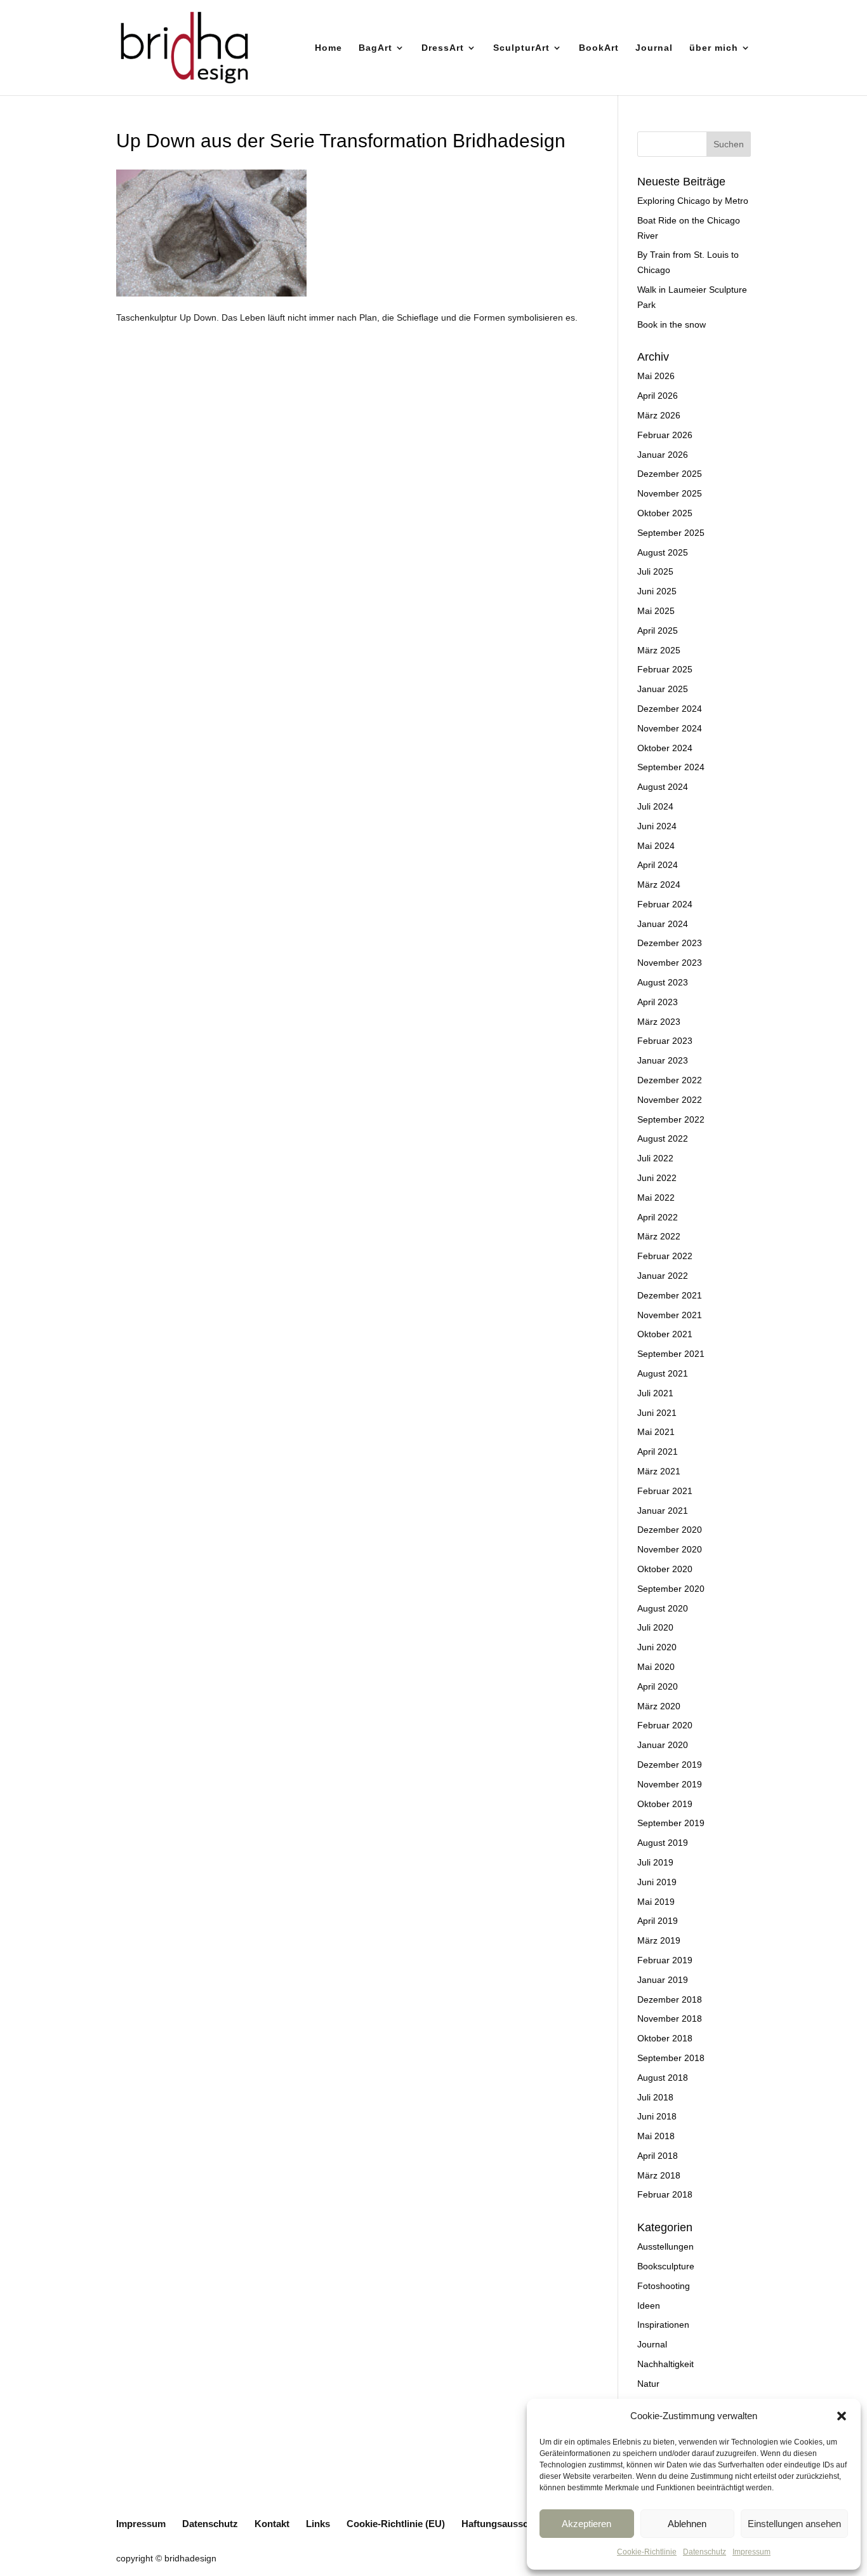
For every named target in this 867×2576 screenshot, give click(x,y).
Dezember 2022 (670, 1080)
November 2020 (670, 1549)
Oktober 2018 (665, 2038)
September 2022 (671, 1119)
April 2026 (658, 396)
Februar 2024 (665, 904)
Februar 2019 (665, 1960)
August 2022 (663, 1138)
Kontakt (272, 2524)
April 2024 (658, 865)
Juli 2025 (655, 571)
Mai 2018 (656, 2136)
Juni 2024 (657, 826)
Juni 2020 (657, 1647)
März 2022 (659, 1236)
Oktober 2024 (665, 748)
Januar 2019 (663, 1980)
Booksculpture (666, 2266)
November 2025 (670, 493)
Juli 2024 (655, 806)
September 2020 (671, 1589)
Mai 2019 (656, 1902)
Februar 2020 (665, 1725)
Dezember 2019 (670, 1765)
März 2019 (659, 1940)
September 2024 (671, 767)
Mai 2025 (656, 611)
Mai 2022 (656, 1198)
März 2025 (659, 650)
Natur (648, 2384)
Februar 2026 (665, 435)
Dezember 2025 (670, 474)
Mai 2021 (656, 1432)
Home (328, 48)
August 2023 (663, 982)
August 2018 (663, 2078)
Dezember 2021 (670, 1295)
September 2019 (671, 1823)
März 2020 (659, 1706)
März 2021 (659, 1471)
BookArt (599, 48)
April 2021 (658, 1452)
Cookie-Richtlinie (647, 2552)
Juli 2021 (655, 1393)
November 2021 (670, 1315)
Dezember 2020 (670, 1530)
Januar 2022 (663, 1276)
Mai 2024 (656, 846)
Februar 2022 (665, 1256)
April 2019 (658, 1921)
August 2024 (663, 787)
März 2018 (659, 2175)
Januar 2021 (663, 1511)
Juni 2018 (657, 2116)
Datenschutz (705, 2552)
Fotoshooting (664, 2286)
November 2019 (670, 1784)
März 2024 (659, 884)
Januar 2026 (663, 455)
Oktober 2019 (665, 1804)
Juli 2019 (655, 1862)
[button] (842, 2416)
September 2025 (671, 533)
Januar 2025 (663, 689)
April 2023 (658, 1002)
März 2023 (659, 1022)
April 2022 (658, 1217)
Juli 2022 (655, 1158)
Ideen (649, 2306)
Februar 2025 (665, 669)
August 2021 (663, 1373)
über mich (714, 48)
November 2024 (670, 728)
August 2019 (663, 1843)
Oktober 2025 (665, 513)
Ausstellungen (665, 2246)
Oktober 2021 (665, 1334)
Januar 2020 (663, 1745)
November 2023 (670, 963)
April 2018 (658, 2156)
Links (318, 2524)
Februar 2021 (665, 1491)
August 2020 (663, 1608)
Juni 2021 (657, 1413)
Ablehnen (687, 2524)
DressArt (443, 48)
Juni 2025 (657, 591)
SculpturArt (521, 48)
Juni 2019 (657, 1882)
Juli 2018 (655, 2097)
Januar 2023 (663, 1060)
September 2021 (671, 1354)
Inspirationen (663, 2325)
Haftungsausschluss (507, 2524)
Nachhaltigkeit (665, 2364)
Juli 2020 (655, 1627)
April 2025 (658, 631)
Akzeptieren (586, 2524)
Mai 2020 (656, 1667)
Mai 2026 (656, 376)
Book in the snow (672, 324)
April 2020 (658, 1686)
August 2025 (663, 552)
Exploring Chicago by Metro (693, 201)
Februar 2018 (665, 2194)
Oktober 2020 (665, 1569)
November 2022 (670, 1100)
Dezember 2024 (670, 709)
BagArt (375, 48)
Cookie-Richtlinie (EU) (396, 2524)
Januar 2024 (663, 924)
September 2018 (671, 2058)
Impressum (751, 2552)
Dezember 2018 (670, 1999)
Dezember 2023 (670, 943)
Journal (654, 48)
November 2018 (670, 2019)
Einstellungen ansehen (794, 2524)
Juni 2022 (657, 1178)
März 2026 (659, 415)
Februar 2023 (665, 1041)
